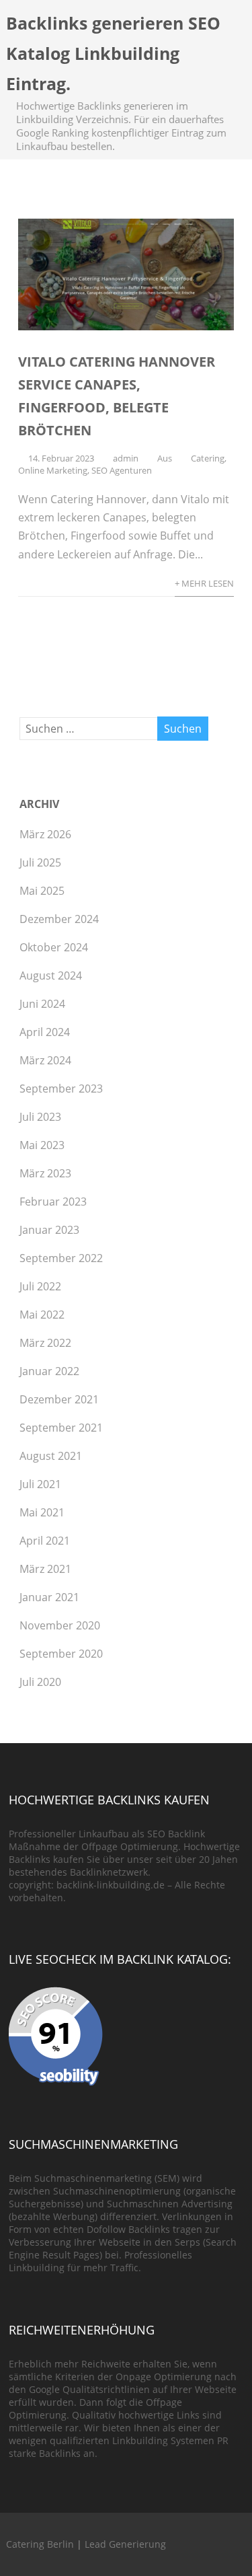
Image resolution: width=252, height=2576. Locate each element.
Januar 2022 (49, 1371)
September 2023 (61, 1089)
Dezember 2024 (59, 919)
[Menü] (228, 29)
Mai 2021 (42, 1512)
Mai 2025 (42, 891)
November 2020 (60, 1625)
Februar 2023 (53, 1202)
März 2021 (45, 1569)
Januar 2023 (49, 1230)
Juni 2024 (42, 1004)
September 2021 (61, 1428)
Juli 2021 (40, 1484)
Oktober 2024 (54, 947)
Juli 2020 (40, 1682)
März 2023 (45, 1173)
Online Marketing (53, 470)
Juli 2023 (40, 1117)
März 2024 (45, 1060)
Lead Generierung (125, 2544)
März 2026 (45, 834)
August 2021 (51, 1456)
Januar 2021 (49, 1597)
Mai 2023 (42, 1145)
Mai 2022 (42, 1315)
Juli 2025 (40, 862)
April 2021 (45, 1541)
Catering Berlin (40, 2544)
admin (126, 458)
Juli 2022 (40, 1286)
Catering (208, 458)
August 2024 (51, 976)
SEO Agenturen (122, 470)
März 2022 (45, 1343)
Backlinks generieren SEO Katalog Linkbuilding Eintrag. (113, 53)
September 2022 (61, 1258)
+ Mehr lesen (204, 583)
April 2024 (45, 1032)
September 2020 (61, 1654)
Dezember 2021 (59, 1399)
